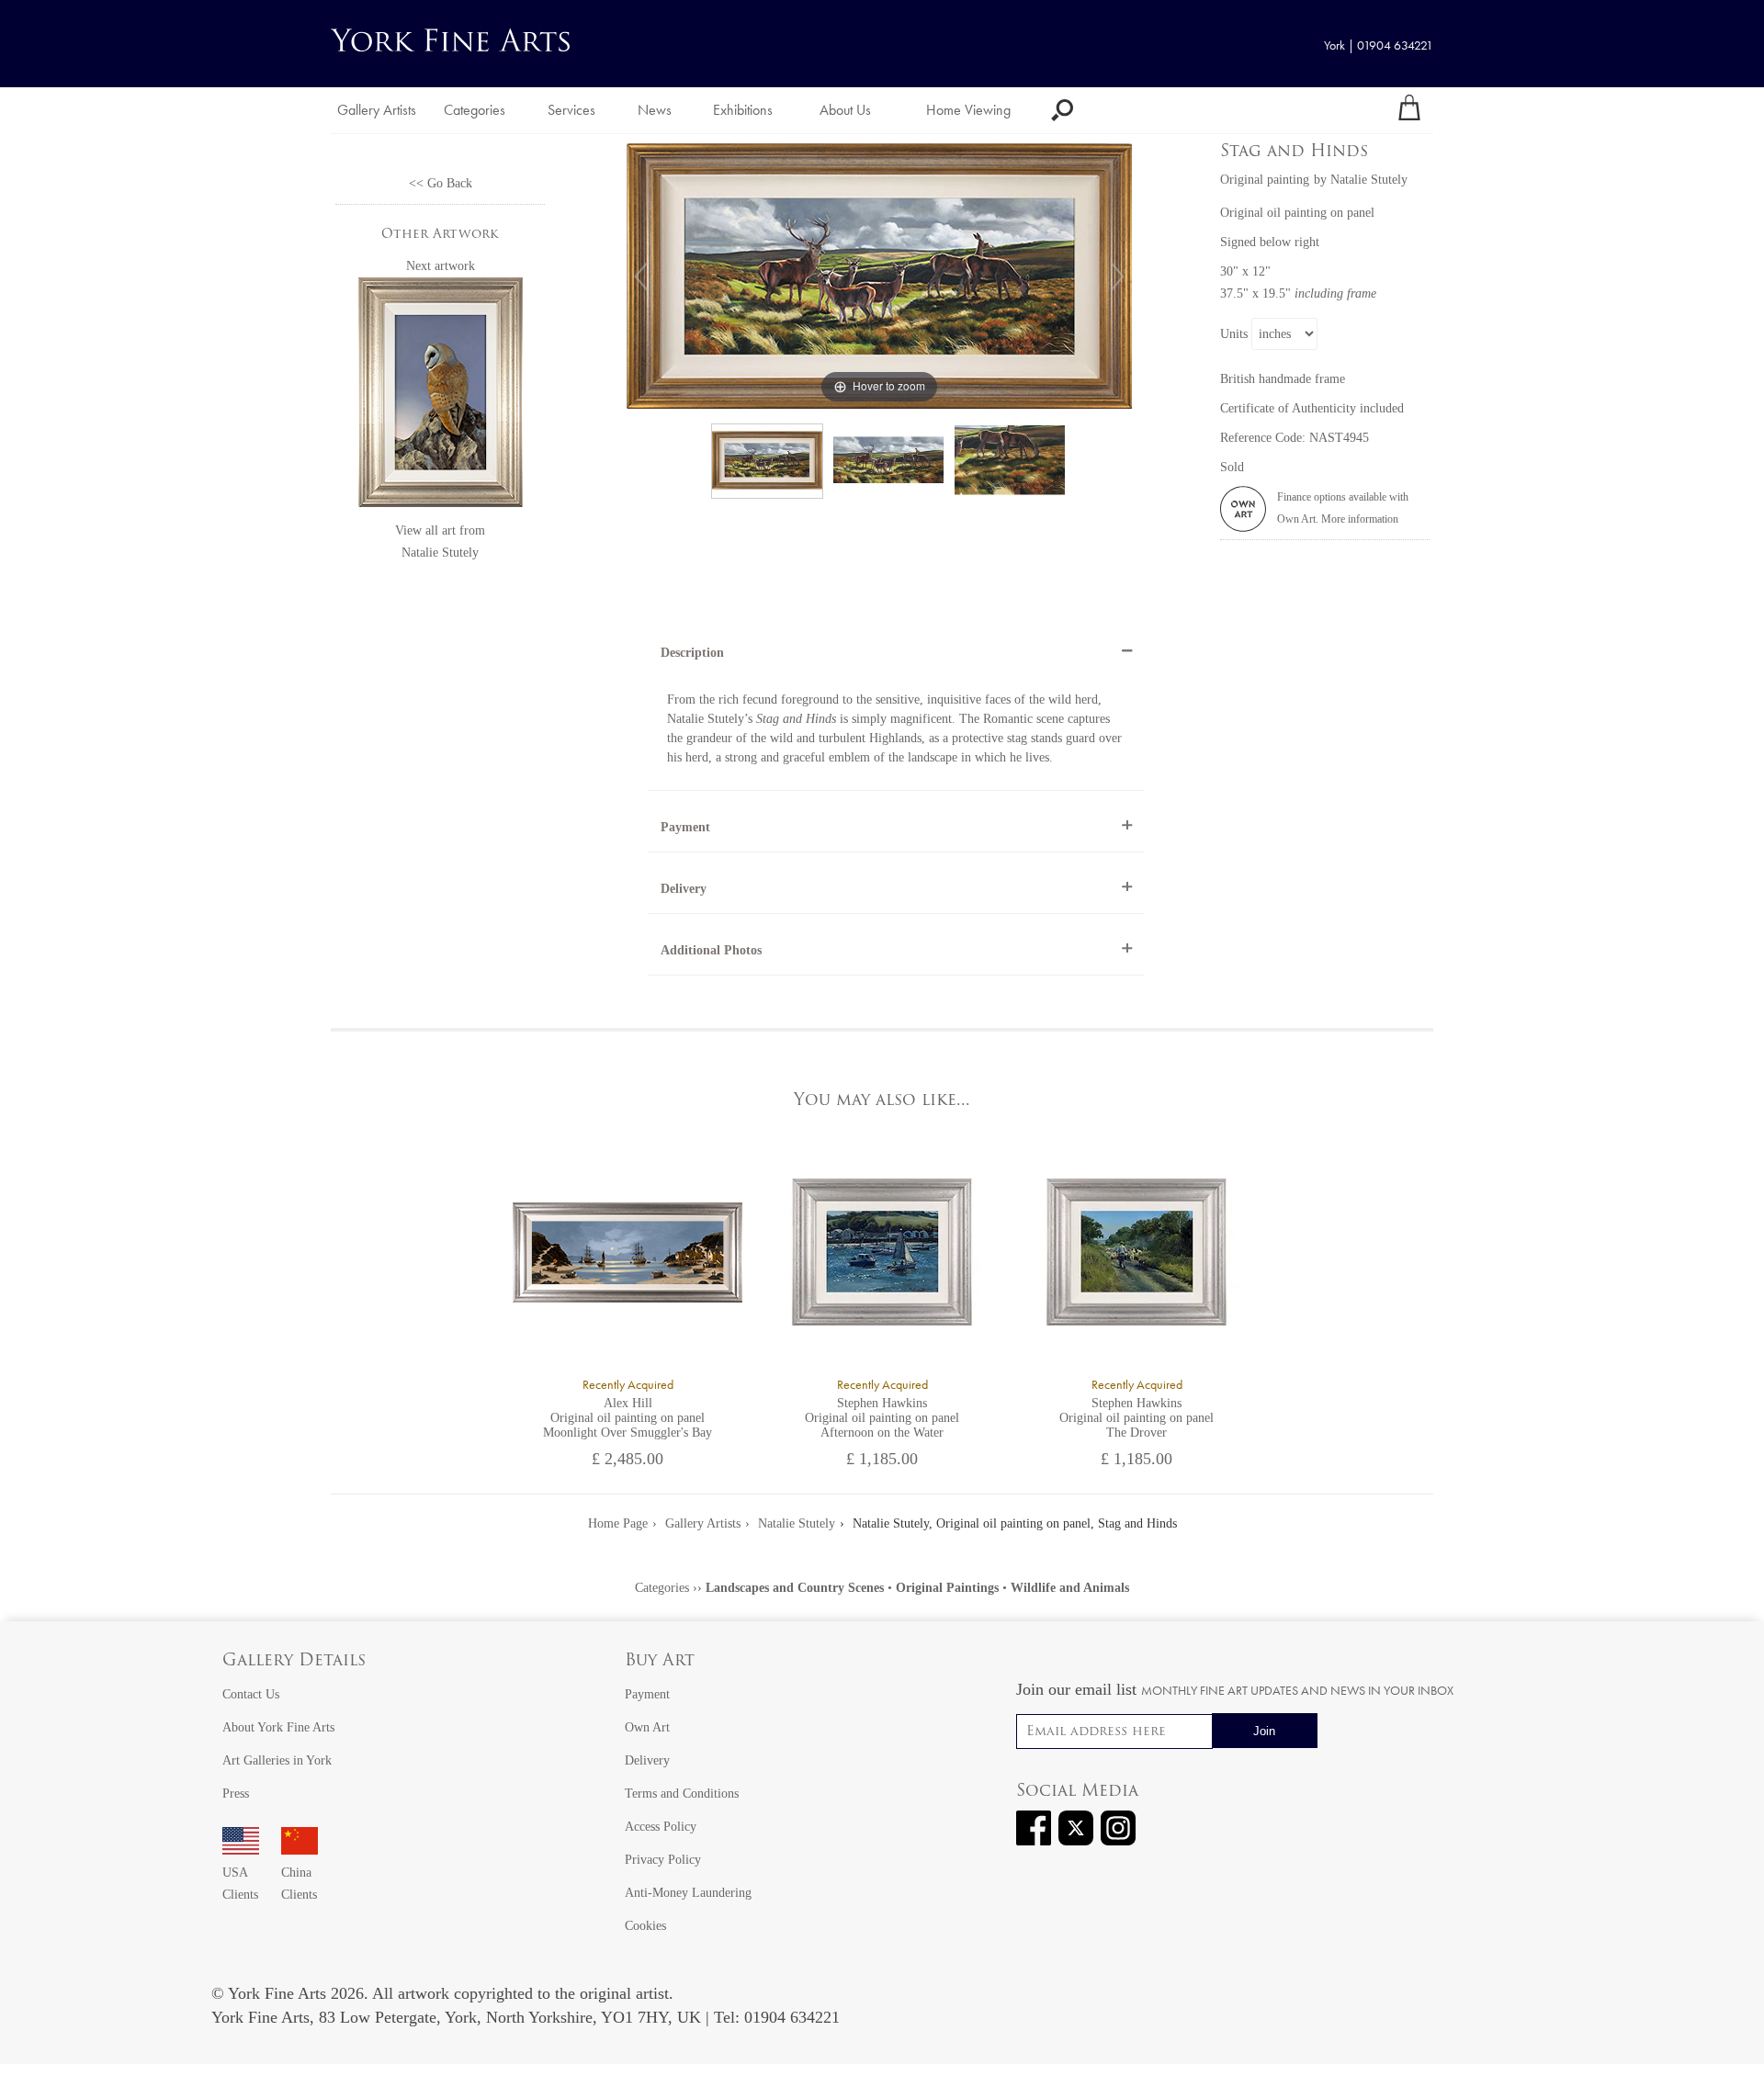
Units (1234, 334)
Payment (685, 827)
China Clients (299, 1884)
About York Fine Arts (278, 1727)
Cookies (645, 1926)
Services (571, 110)
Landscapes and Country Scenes (795, 1588)
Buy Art (660, 1662)
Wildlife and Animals (1070, 1588)
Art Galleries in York (277, 1760)
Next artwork (441, 266)
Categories (475, 110)
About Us (845, 110)
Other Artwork (440, 235)
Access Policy (661, 1827)
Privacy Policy (663, 1860)
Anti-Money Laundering (688, 1893)
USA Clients (240, 1884)
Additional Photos (711, 950)
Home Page (618, 1523)
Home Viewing (968, 110)
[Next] (1117, 276)
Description (692, 653)
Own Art (647, 1727)
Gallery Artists (377, 110)
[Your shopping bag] (1409, 110)
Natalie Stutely (440, 553)
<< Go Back (441, 183)
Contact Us (251, 1694)
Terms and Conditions (682, 1794)
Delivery (684, 889)
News (655, 110)
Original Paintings (947, 1588)
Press (236, 1794)
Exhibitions (743, 110)
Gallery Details (294, 1662)
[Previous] (641, 276)
